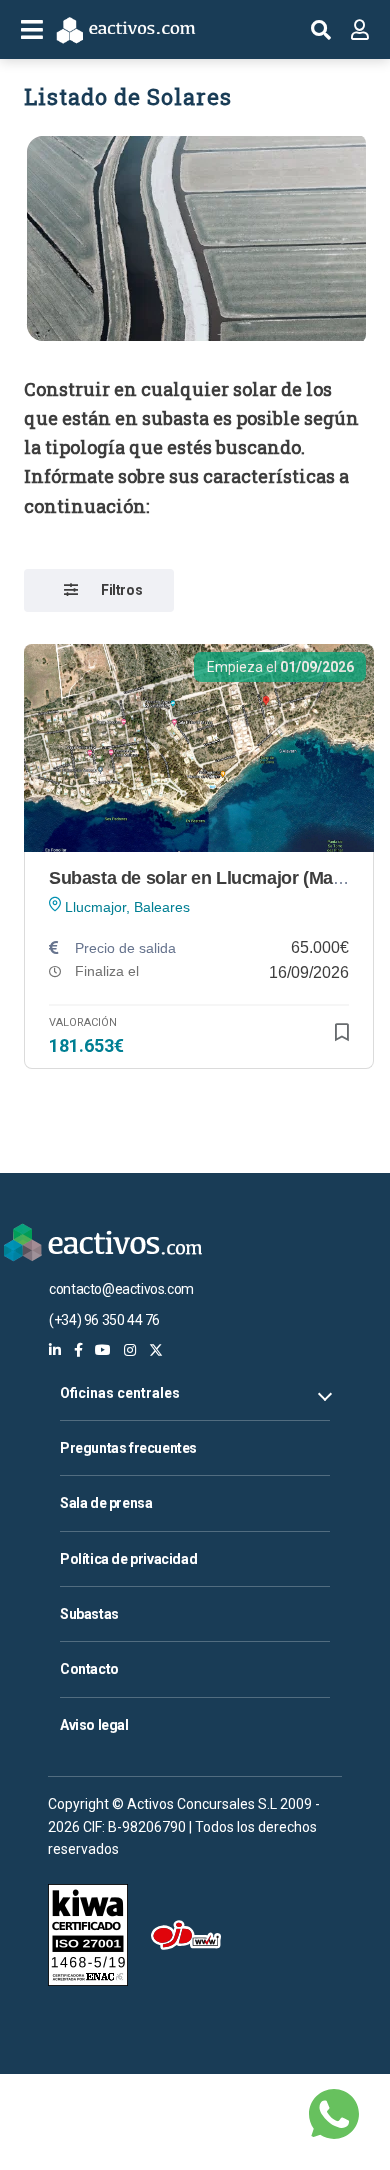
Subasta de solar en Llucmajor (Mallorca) (216, 878)
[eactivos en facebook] (78, 1350)
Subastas (89, 1614)
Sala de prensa (106, 1503)
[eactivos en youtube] (103, 1350)
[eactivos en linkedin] (55, 1350)
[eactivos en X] (156, 1350)
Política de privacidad (128, 1559)
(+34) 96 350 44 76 (104, 1320)
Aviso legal (94, 1725)
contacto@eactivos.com (121, 1289)
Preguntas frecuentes (128, 1448)
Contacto (89, 1669)
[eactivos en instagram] (130, 1350)
